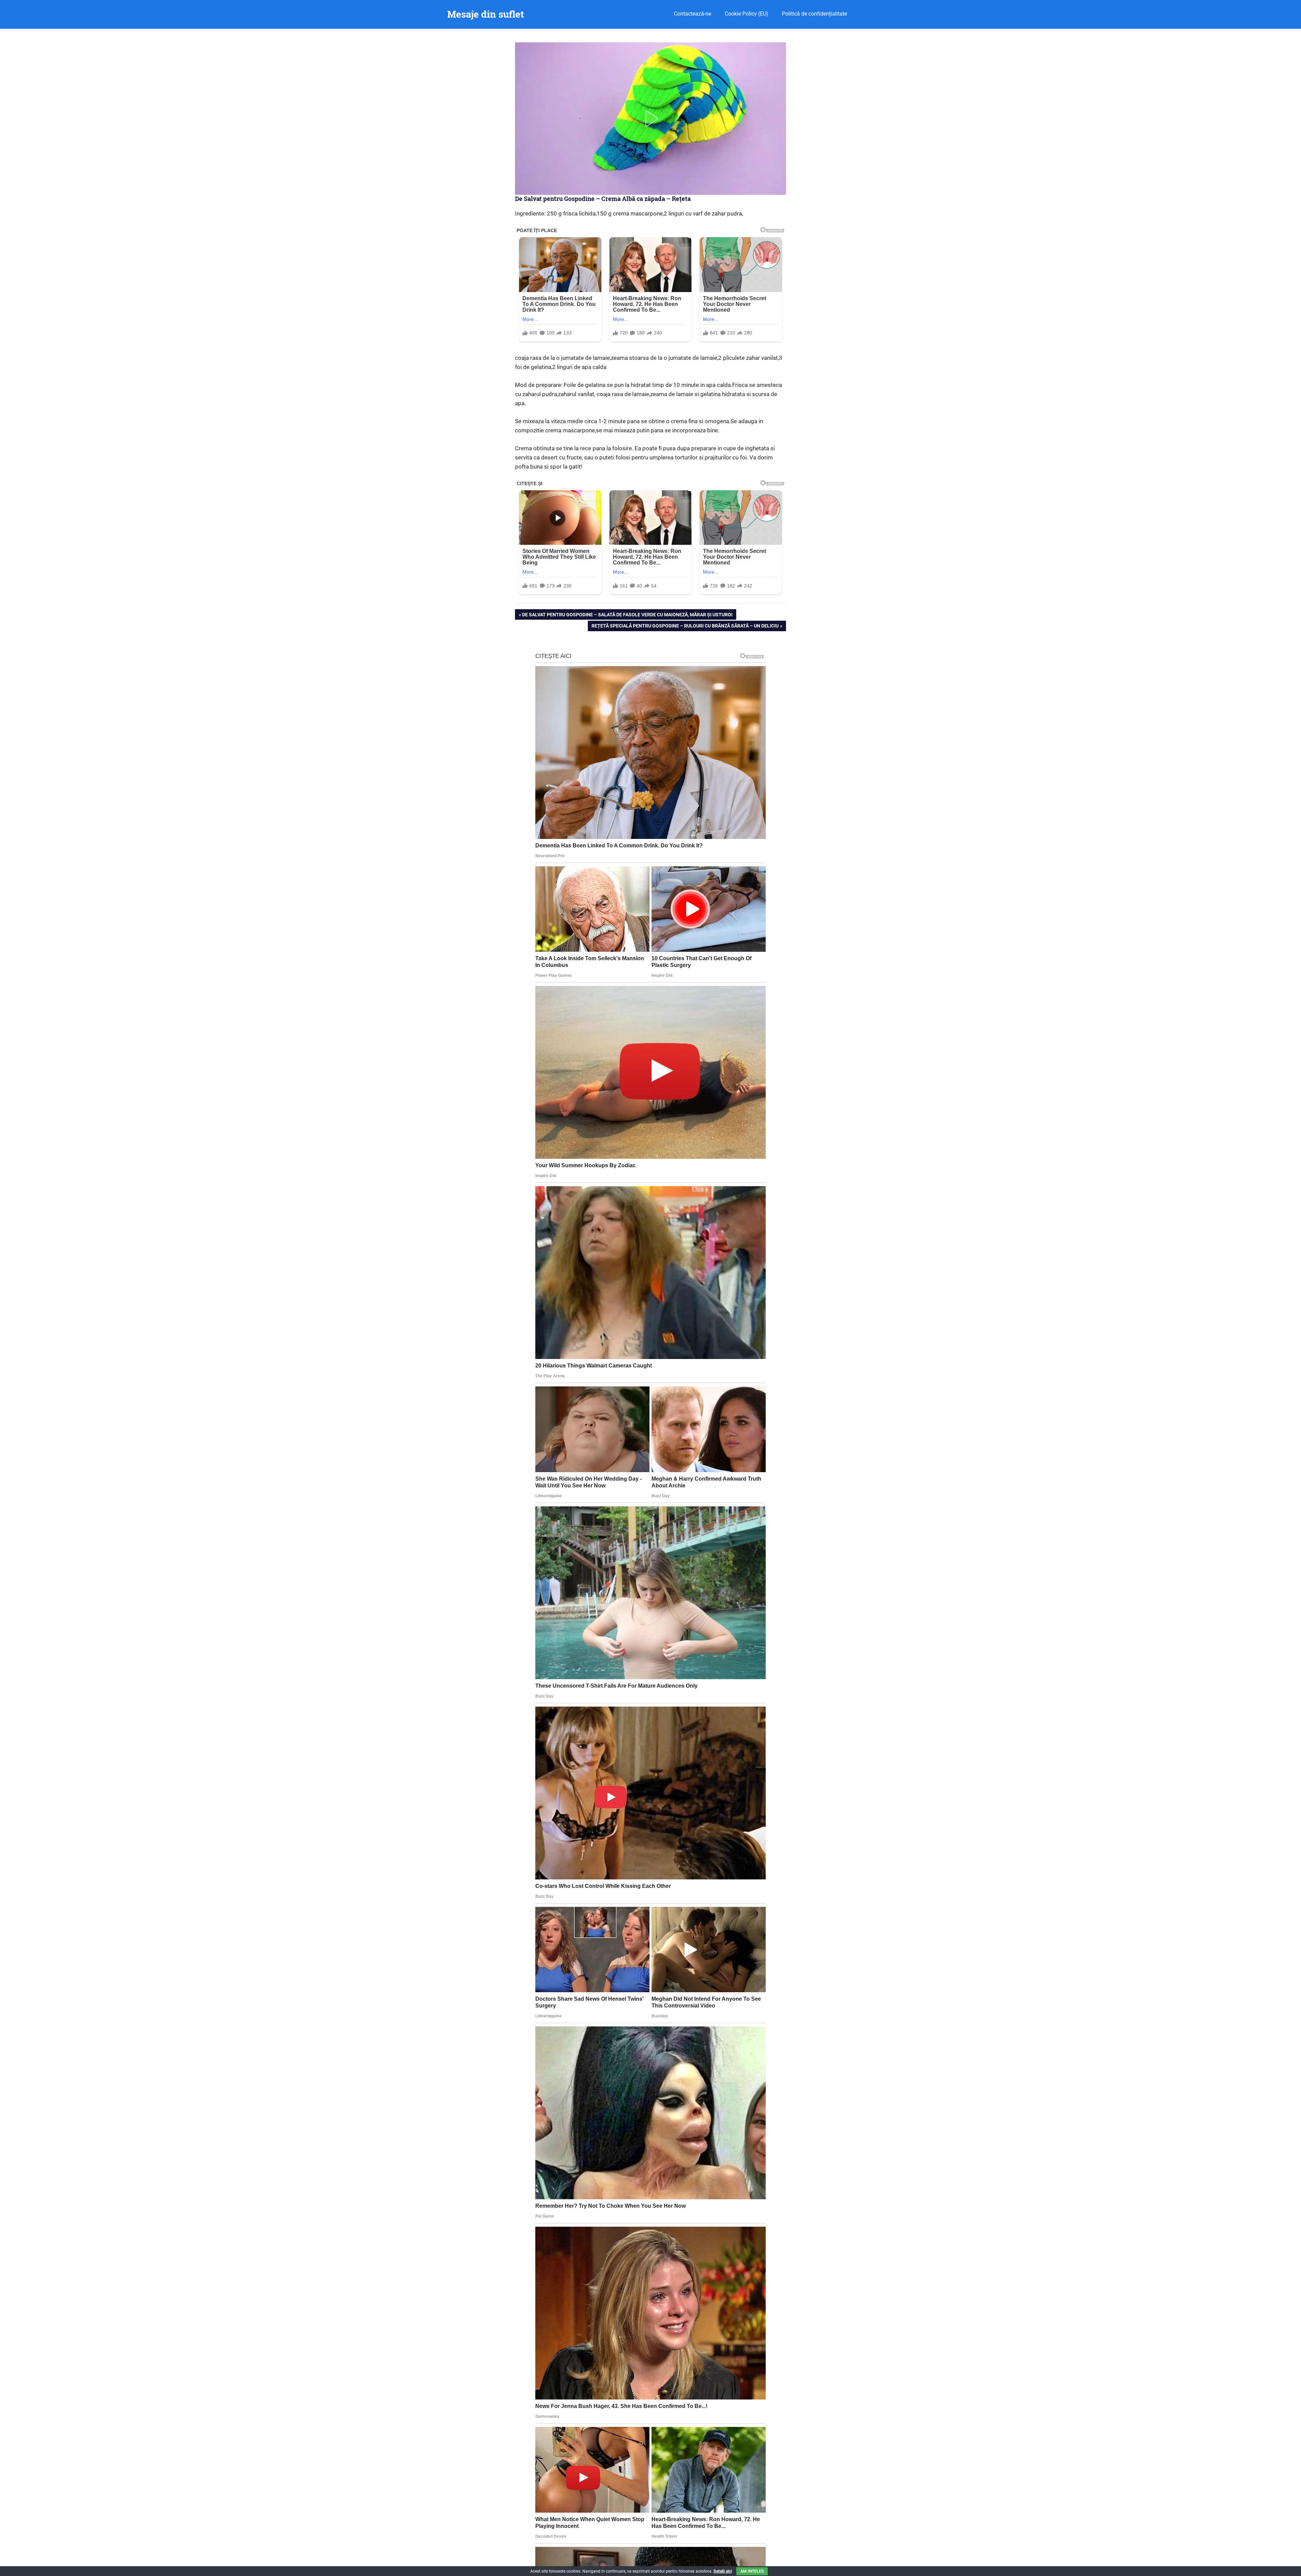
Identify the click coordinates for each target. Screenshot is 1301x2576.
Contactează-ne (693, 14)
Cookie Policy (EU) (747, 14)
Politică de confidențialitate (814, 14)
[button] (650, 119)
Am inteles (752, 2571)
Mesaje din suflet (486, 14)
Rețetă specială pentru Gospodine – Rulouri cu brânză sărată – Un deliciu (685, 627)
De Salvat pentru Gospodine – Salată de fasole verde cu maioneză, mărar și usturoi (627, 616)
